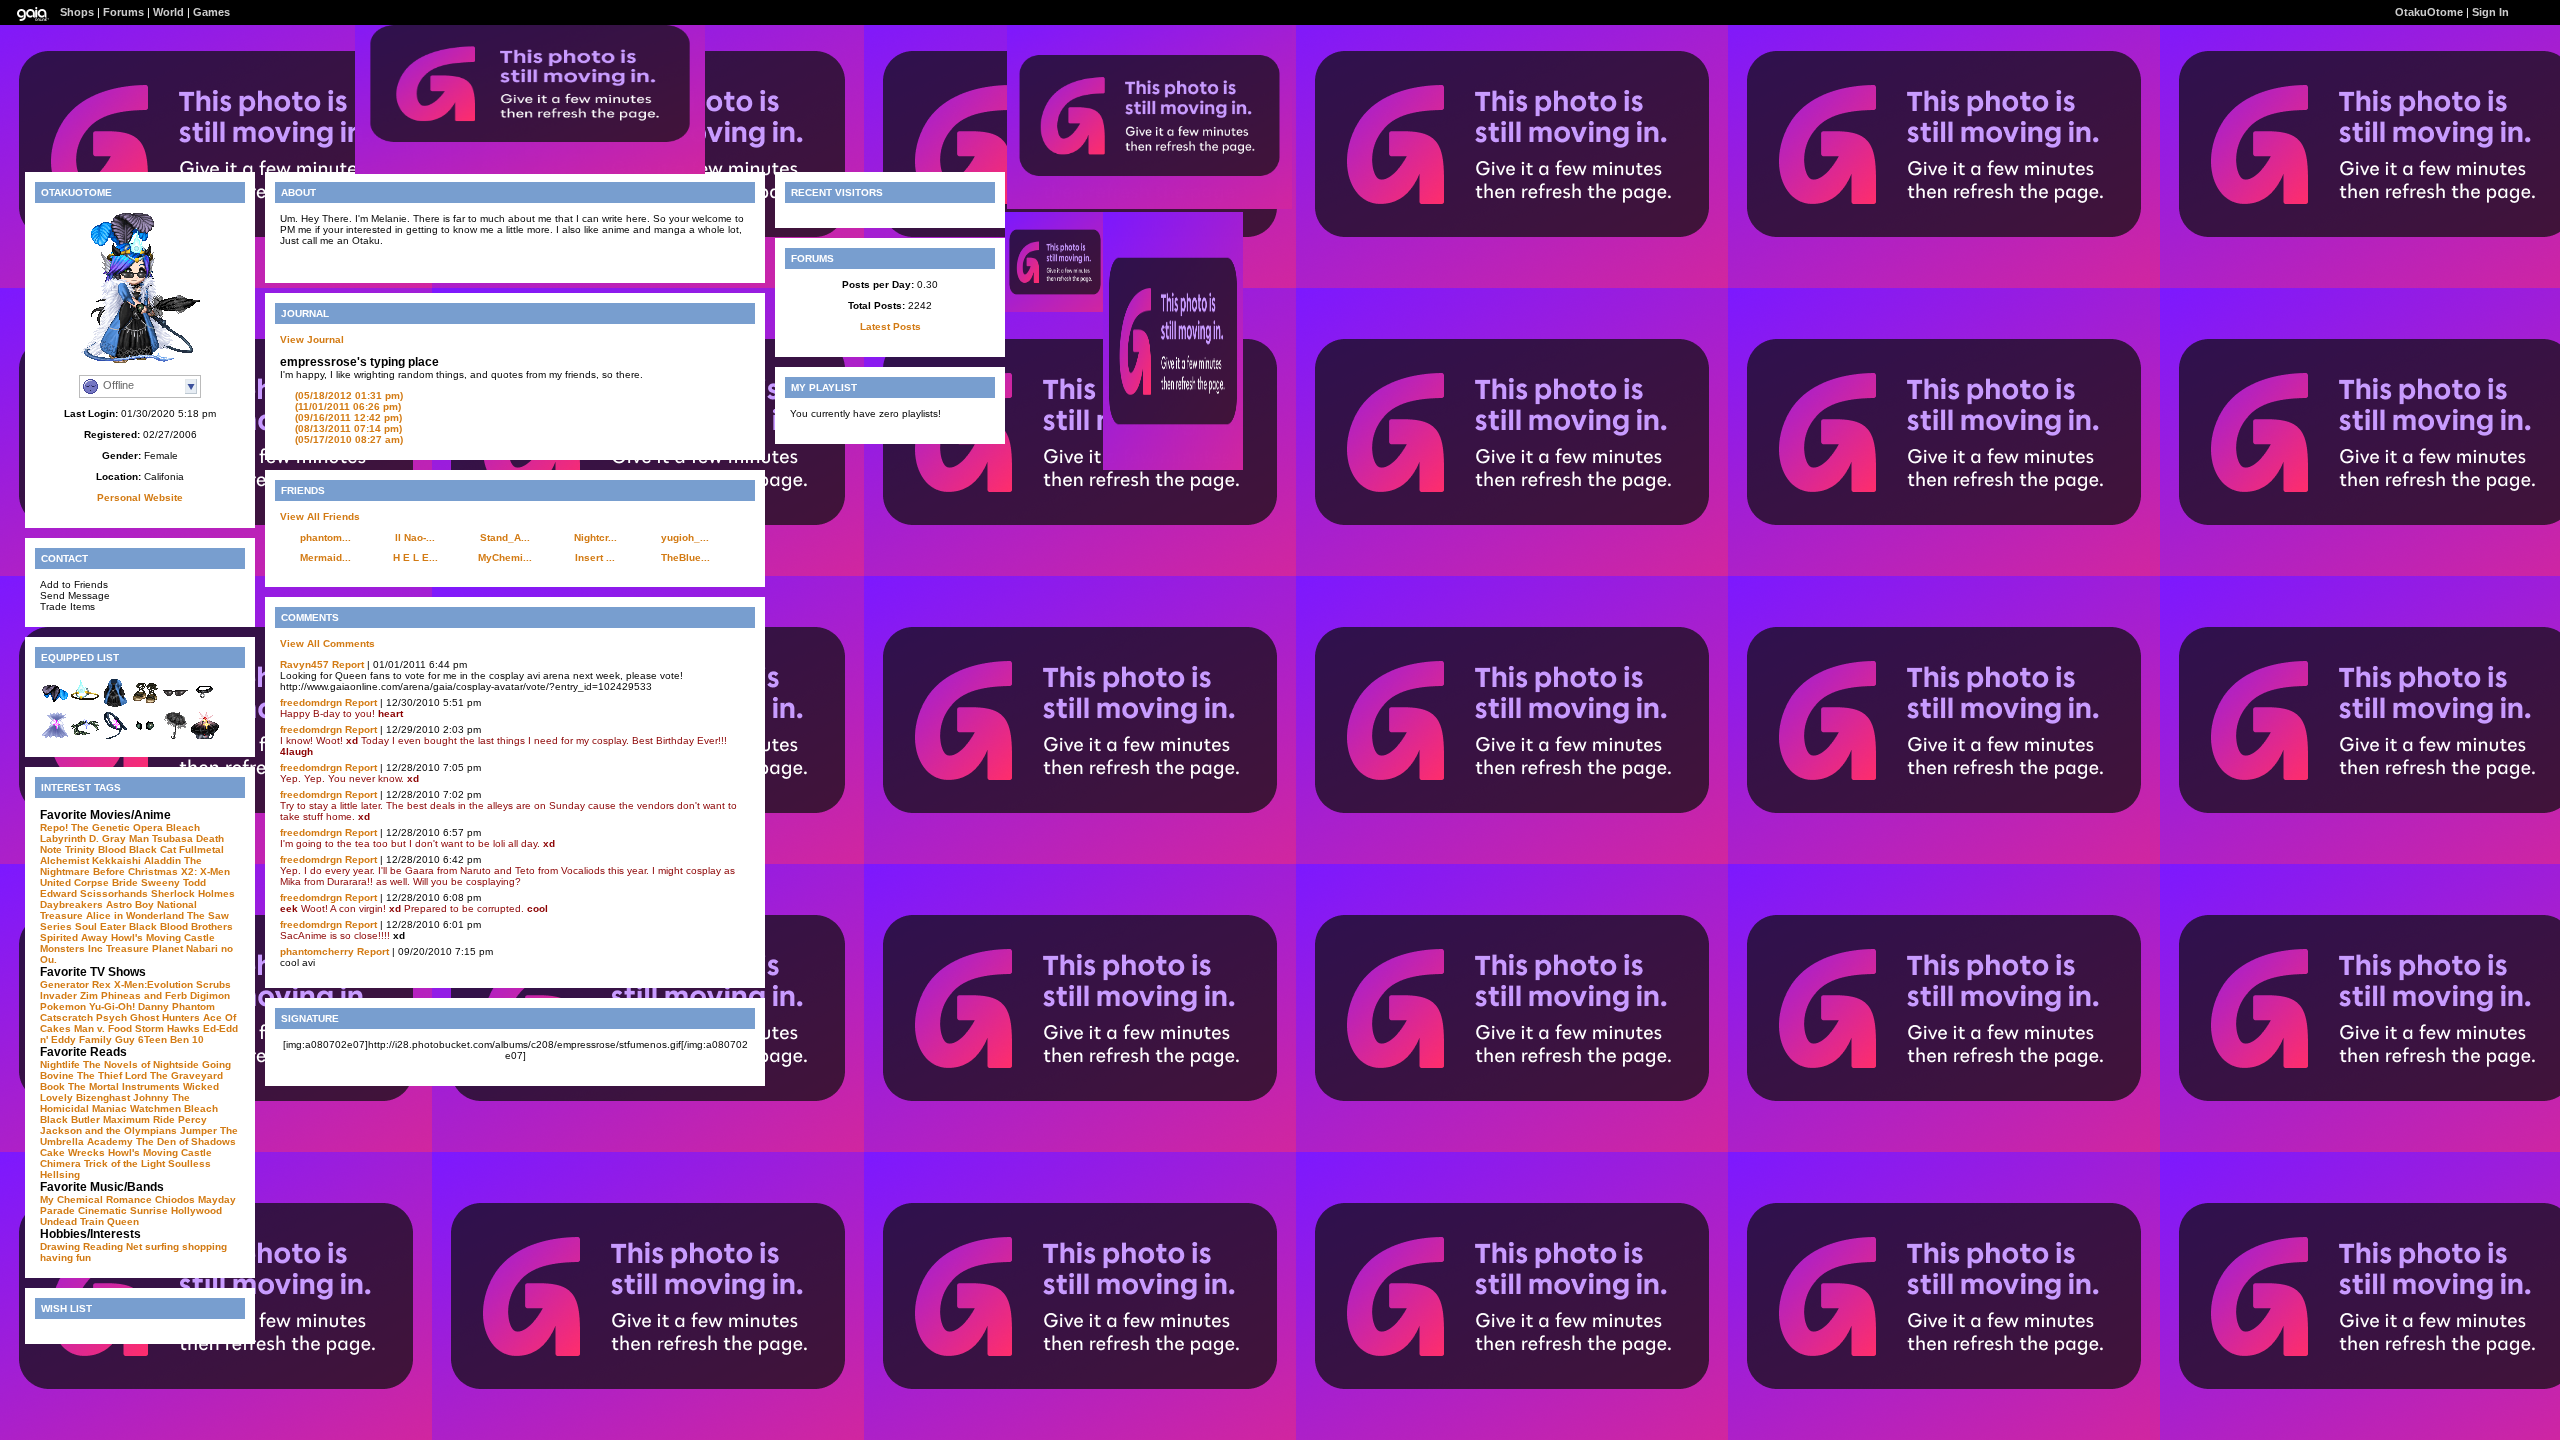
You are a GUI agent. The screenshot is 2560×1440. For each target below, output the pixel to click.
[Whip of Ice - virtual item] (115, 736)
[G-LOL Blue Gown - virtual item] (115, 704)
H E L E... (415, 557)
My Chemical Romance (96, 1199)
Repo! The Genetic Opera (101, 827)
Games (211, 12)
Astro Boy (130, 904)
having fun (65, 1257)
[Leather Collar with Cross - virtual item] (205, 704)
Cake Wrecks (72, 1152)
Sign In (2490, 12)
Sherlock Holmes (193, 893)
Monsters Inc (71, 948)
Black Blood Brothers (181, 926)
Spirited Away (74, 937)
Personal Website (140, 497)
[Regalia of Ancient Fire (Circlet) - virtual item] (85, 704)
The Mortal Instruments (124, 1086)
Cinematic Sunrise (123, 1210)
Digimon (210, 995)
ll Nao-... (415, 537)
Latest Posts (890, 326)
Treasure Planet (144, 948)
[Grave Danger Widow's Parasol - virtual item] (175, 736)
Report (348, 664)
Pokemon (63, 1006)
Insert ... (595, 557)
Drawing (60, 1246)
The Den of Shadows (186, 1141)
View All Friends (320, 516)
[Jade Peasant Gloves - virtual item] (145, 736)
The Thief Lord (112, 1075)
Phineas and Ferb (144, 995)
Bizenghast (103, 1097)
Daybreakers (71, 904)
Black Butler (70, 1119)
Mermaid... (325, 557)
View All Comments (327, 643)
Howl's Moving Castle (163, 937)
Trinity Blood (95, 849)
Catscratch (66, 1017)
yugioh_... (685, 537)
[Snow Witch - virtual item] (55, 736)
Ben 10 (187, 1039)
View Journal (312, 339)
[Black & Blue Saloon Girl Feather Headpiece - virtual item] (55, 704)
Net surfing (152, 1246)
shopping (204, 1246)
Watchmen (155, 1108)
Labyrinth (63, 838)
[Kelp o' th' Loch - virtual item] (85, 736)
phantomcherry (317, 951)
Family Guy (107, 1039)
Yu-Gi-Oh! (112, 1006)
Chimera (60, 1163)
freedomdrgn (311, 702)
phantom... (325, 537)
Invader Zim (69, 995)
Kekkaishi (116, 860)
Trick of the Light (124, 1163)
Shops (77, 12)
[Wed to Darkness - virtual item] (205, 736)
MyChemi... (505, 557)
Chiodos (175, 1199)
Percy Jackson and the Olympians (123, 1125)
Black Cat (152, 849)
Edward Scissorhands (94, 893)
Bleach (183, 827)
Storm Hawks (167, 1028)
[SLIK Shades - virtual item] (175, 704)
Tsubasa (172, 838)
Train (92, 1221)
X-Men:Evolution (153, 984)
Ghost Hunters (165, 1017)
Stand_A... (505, 537)
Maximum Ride (139, 1119)
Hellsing (60, 1174)
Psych (111, 1017)
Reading (103, 1246)
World (168, 12)
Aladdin (162, 860)
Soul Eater (100, 926)
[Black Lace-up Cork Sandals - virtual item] (145, 704)
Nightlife (60, 1064)
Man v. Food (103, 1028)
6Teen (152, 1039)
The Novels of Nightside (141, 1064)
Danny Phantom (176, 1006)
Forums (123, 12)
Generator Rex (75, 984)
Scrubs (213, 984)
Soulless (189, 1163)
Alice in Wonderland (135, 915)
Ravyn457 (304, 664)
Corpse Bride (106, 882)
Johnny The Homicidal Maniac (115, 1103)
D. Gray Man (119, 838)
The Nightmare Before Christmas (121, 866)
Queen (123, 1221)
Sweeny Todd (173, 882)
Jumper (198, 1130)
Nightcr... (595, 537)
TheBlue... (685, 557)
